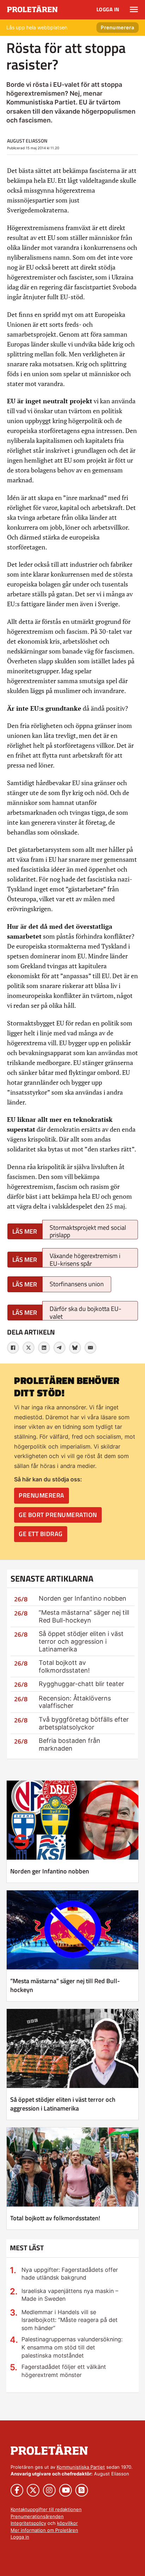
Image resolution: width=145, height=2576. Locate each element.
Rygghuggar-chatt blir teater (81, 1684)
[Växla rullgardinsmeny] (134, 10)
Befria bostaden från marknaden (70, 1744)
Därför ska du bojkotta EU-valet (86, 1312)
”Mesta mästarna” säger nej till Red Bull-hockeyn (84, 1616)
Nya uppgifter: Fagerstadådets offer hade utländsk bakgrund (70, 2274)
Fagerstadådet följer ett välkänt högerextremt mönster (64, 2371)
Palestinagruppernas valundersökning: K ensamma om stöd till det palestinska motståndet (72, 2347)
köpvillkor (67, 2523)
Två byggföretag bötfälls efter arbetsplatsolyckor (84, 1723)
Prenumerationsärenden (37, 2516)
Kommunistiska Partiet (81, 2467)
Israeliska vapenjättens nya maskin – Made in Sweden (70, 2295)
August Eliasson (27, 141)
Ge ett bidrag (41, 1534)
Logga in (108, 9)
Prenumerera (118, 27)
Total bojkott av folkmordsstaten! (64, 1666)
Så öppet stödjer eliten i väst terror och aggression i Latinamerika (81, 1641)
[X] (29, 1348)
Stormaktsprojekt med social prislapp (88, 1231)
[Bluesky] (75, 1348)
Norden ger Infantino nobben (83, 1598)
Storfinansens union (77, 1284)
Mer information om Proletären (44, 2530)
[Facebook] (13, 1348)
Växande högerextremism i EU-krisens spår (85, 1259)
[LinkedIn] (44, 1348)
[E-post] (90, 1348)
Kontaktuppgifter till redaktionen (46, 2509)
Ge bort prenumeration (58, 1515)
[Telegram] (59, 1348)
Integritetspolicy (28, 2523)
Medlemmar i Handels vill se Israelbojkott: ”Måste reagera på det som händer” (70, 2320)
